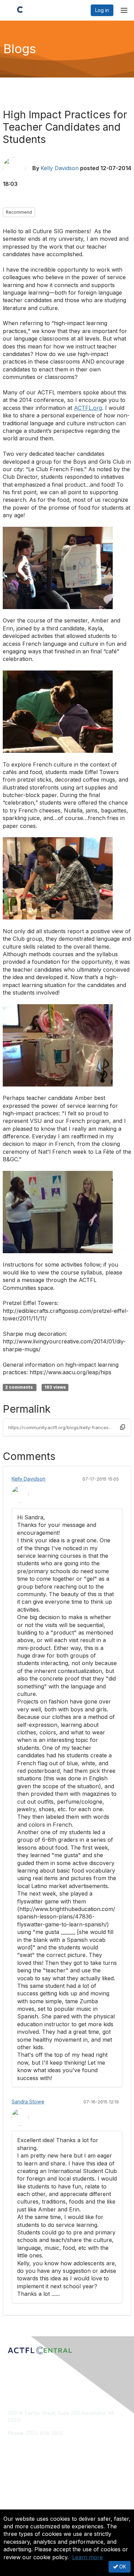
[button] (123, 1427)
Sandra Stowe (28, 2102)
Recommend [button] (19, 212)
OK (122, 2567)
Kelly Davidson (60, 168)
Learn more (87, 2557)
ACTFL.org (88, 408)
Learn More (21, 2492)
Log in (102, 10)
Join (13, 2478)
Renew (16, 2485)
